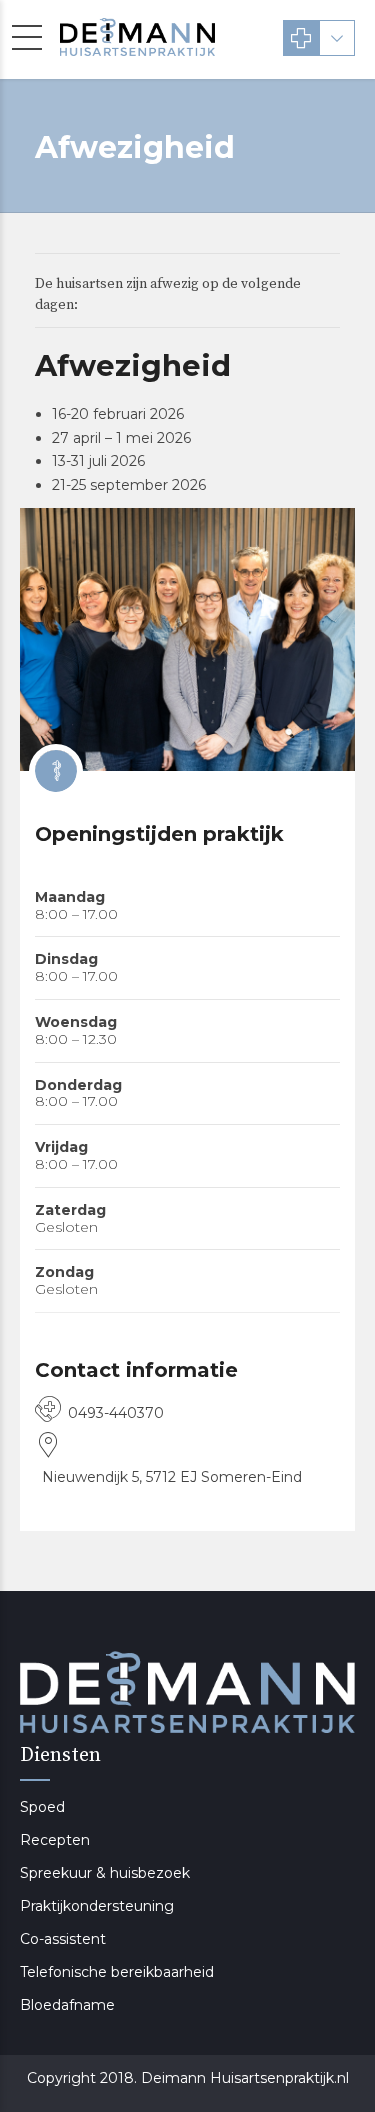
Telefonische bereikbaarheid (117, 1972)
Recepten (55, 1840)
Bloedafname (67, 2005)
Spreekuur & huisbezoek (105, 1873)
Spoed (42, 1807)
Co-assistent (63, 1939)
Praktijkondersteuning (97, 1906)
